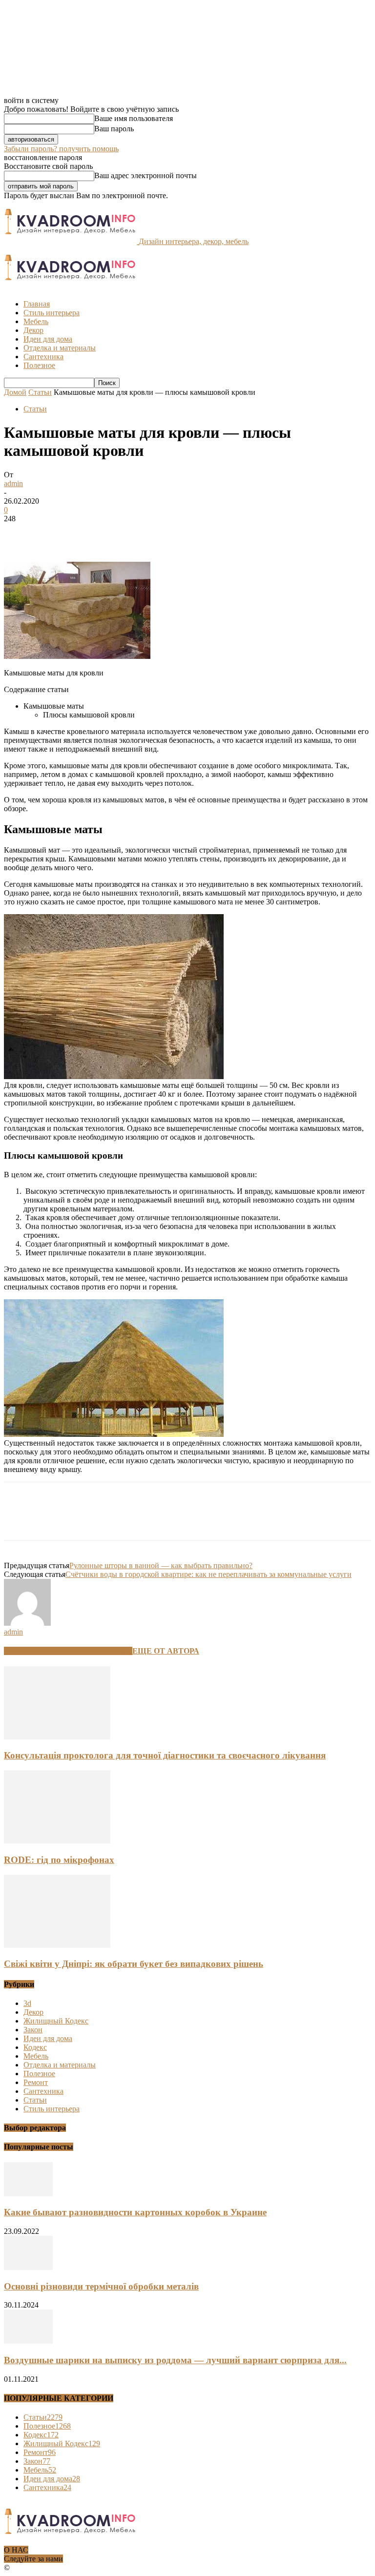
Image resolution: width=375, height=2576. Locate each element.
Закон (33, 2030)
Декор (33, 330)
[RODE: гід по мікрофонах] (57, 1841)
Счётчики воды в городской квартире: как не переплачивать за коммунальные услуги (208, 1574)
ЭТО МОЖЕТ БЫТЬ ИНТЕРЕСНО (68, 1651)
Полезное (39, 365)
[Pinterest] (90, 533)
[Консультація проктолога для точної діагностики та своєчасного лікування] (57, 1737)
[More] (161, 533)
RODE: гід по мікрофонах (59, 1860)
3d (27, 2003)
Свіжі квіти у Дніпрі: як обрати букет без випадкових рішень (134, 1964)
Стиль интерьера (52, 313)
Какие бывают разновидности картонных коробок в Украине (135, 2212)
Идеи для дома (48, 339)
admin (13, 483)
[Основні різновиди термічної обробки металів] (28, 2267)
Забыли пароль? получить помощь (61, 149)
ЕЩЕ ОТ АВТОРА (166, 1651)
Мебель (36, 321)
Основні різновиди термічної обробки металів (101, 2286)
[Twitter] (55, 533)
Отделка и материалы (60, 348)
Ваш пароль (114, 129)
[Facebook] (20, 533)
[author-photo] (27, 1623)
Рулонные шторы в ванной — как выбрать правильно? (161, 1565)
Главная (37, 304)
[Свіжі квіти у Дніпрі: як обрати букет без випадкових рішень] (57, 1945)
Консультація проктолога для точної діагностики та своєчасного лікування (165, 1755)
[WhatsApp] (125, 533)
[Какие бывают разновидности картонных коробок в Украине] (28, 2194)
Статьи (40, 392)
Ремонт (36, 2082)
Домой (15, 392)
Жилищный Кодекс (56, 2021)
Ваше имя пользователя (134, 118)
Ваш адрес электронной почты (146, 175)
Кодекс (35, 2047)
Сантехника (43, 357)
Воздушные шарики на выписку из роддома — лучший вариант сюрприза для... (175, 2360)
